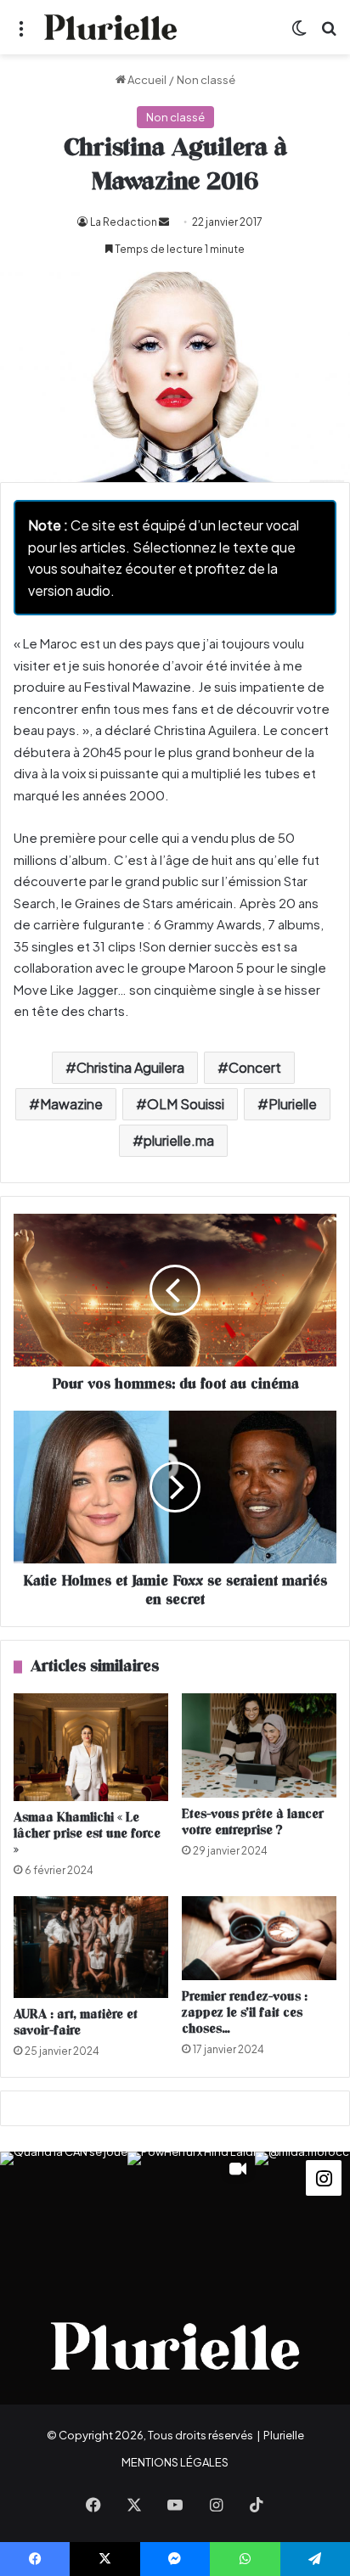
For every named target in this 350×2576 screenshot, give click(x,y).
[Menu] (21, 34)
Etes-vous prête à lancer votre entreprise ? (253, 1822)
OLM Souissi (186, 1104)
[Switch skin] (299, 34)
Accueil (146, 80)
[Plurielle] (110, 27)
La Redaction (124, 222)
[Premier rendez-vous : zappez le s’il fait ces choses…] (259, 1938)
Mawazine (71, 1104)
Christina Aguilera (130, 1067)
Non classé (206, 80)
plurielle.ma (179, 1140)
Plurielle (293, 1104)
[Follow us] (324, 2176)
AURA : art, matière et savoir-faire (76, 2023)
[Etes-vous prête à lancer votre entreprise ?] (259, 1746)
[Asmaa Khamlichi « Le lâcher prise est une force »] (91, 1747)
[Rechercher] (329, 34)
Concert (255, 1067)
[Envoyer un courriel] (164, 222)
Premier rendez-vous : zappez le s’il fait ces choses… (245, 2013)
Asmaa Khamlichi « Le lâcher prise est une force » (87, 1834)
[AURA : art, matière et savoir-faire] (91, 1947)
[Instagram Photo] (64, 2215)
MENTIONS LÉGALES (175, 2462)
